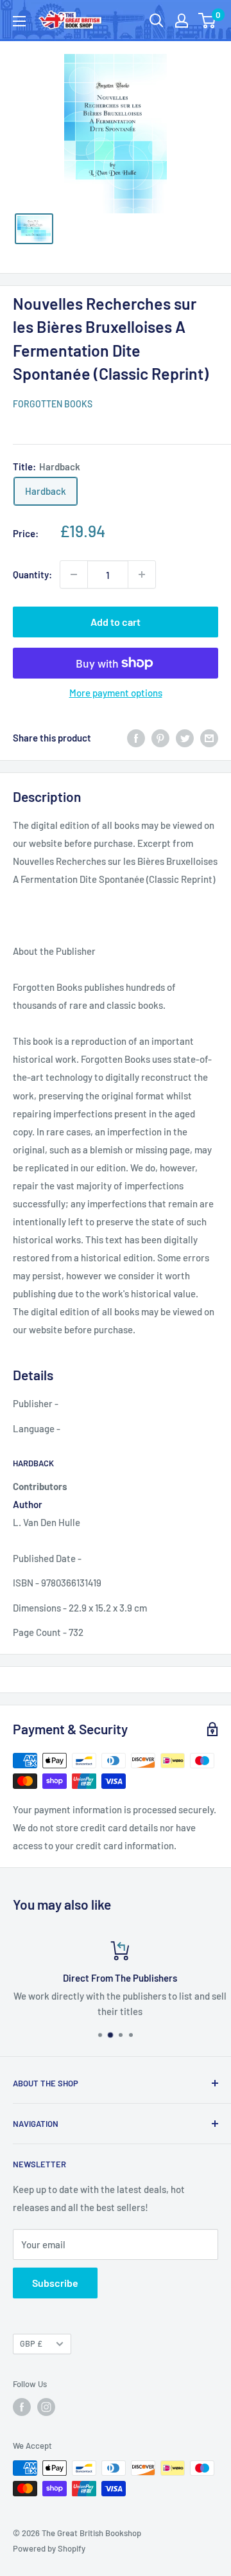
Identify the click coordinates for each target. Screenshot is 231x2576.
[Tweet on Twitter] (185, 738)
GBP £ (31, 2343)
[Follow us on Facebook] (22, 2407)
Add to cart (116, 622)
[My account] (182, 21)
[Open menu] (19, 21)
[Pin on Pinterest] (160, 738)
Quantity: (32, 574)
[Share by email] (209, 738)
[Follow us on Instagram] (46, 2407)
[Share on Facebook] (136, 738)
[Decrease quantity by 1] (74, 574)
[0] (208, 21)
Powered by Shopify (49, 2548)
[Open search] (157, 21)
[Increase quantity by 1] (142, 574)
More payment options (116, 693)
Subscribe (55, 2283)
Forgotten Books (53, 404)
